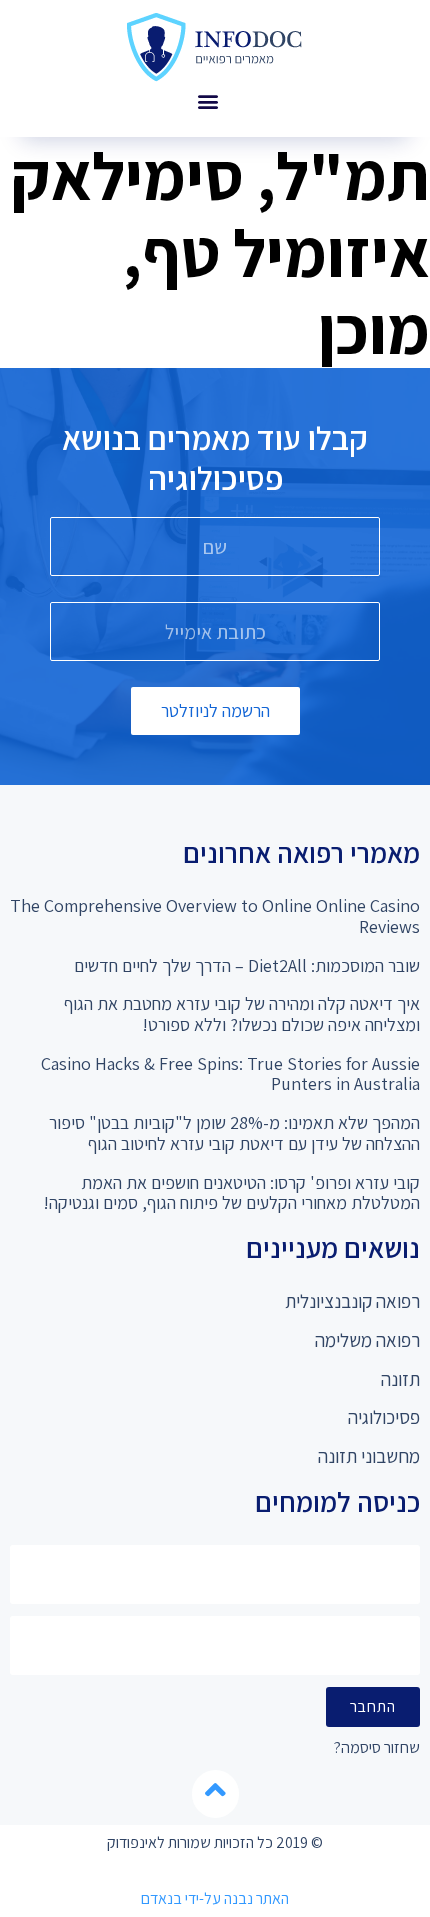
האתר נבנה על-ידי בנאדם (215, 1898)
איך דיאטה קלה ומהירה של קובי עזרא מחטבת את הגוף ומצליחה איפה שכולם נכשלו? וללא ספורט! (242, 1014)
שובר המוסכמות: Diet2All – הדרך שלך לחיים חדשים (247, 965)
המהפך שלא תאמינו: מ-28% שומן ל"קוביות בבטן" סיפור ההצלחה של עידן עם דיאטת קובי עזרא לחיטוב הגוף (234, 1133)
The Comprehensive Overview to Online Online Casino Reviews (215, 916)
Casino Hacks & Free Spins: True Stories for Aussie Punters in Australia (230, 1074)
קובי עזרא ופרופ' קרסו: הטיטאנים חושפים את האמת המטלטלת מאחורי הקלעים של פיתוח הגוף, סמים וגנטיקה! (231, 1193)
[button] (207, 100)
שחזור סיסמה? (377, 1748)
